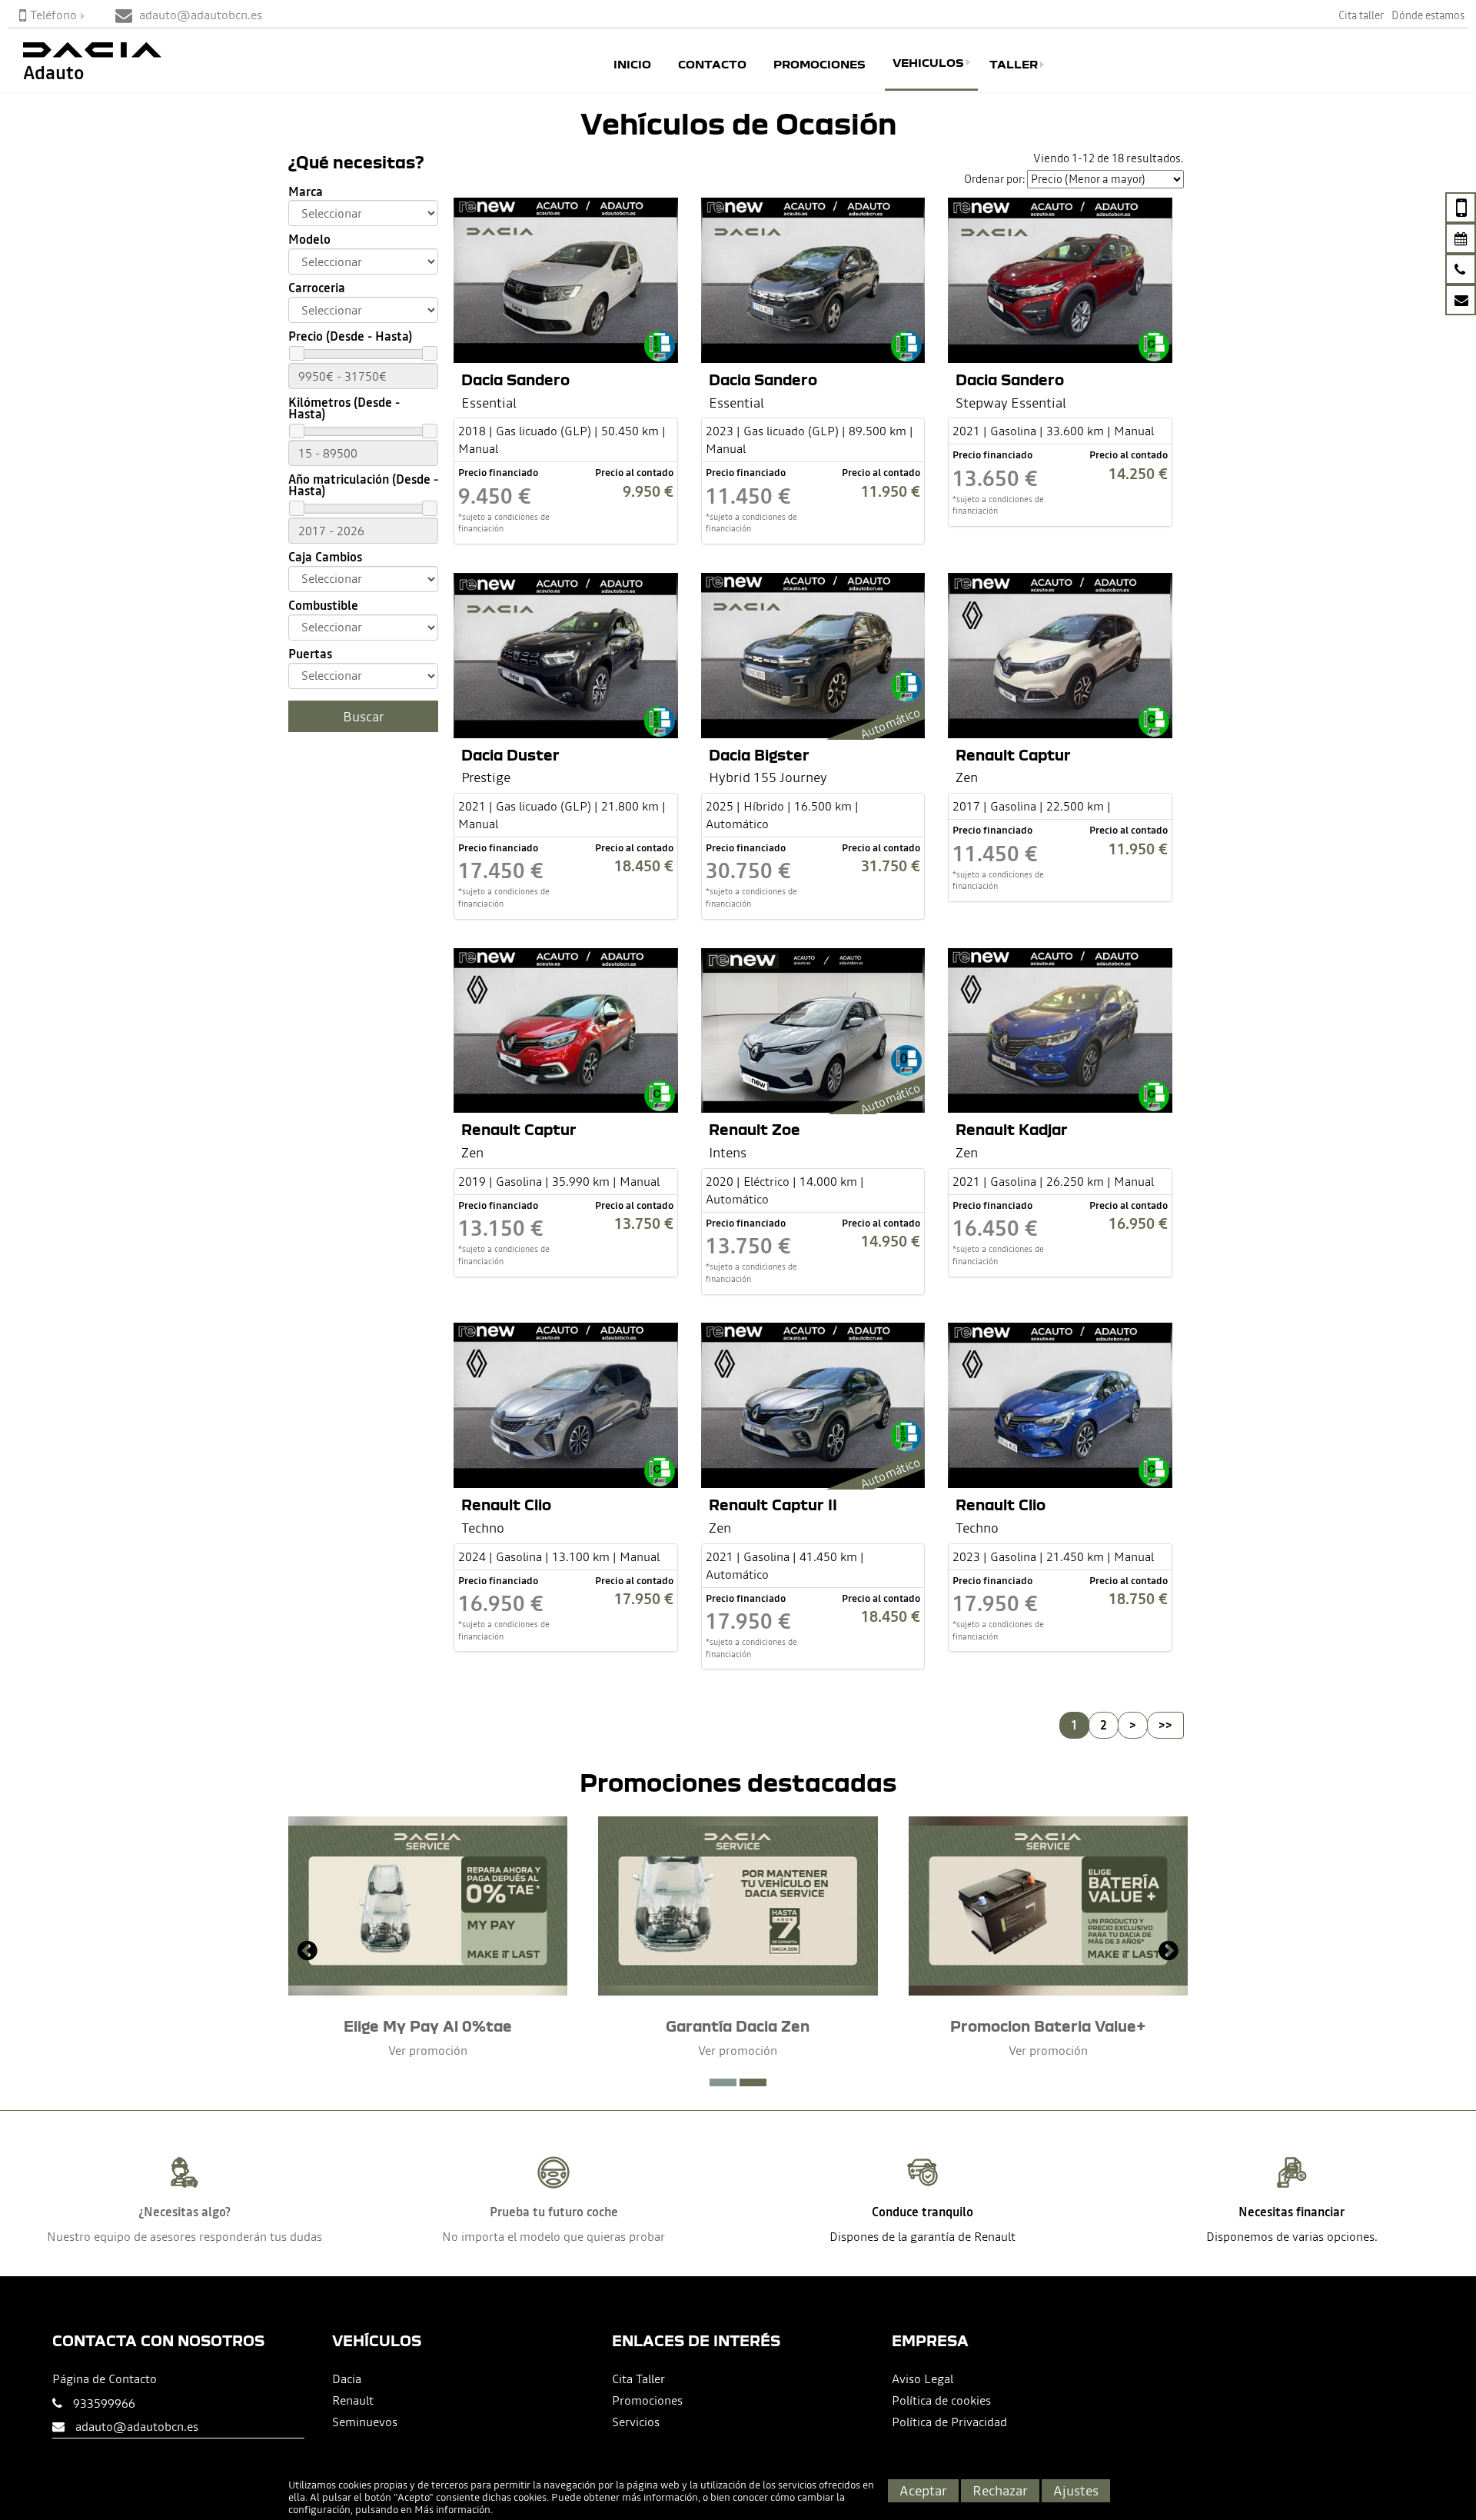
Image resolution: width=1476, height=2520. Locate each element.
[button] (723, 2082)
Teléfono (53, 15)
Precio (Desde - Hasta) (350, 336)
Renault (353, 2400)
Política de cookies (941, 2400)
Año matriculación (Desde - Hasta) (363, 485)
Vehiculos (928, 62)
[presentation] (307, 1952)
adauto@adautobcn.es (137, 2426)
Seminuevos (365, 2422)
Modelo (309, 240)
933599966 (104, 2403)
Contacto (712, 65)
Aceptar (923, 2490)
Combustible (323, 606)
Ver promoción (428, 2050)
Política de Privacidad (949, 2422)
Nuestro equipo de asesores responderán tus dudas (184, 2236)
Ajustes (1076, 2490)
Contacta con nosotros (158, 2340)
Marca (306, 192)
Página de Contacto (105, 2379)
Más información (452, 2510)
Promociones (819, 65)
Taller (1014, 65)
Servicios (636, 2422)
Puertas (310, 654)
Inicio (632, 65)
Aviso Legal (922, 2379)
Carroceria (317, 288)
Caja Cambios (325, 557)
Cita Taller (638, 2379)
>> (1165, 1725)
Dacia (347, 2379)
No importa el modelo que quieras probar (553, 2236)
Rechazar (1000, 2490)
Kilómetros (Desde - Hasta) (344, 408)
